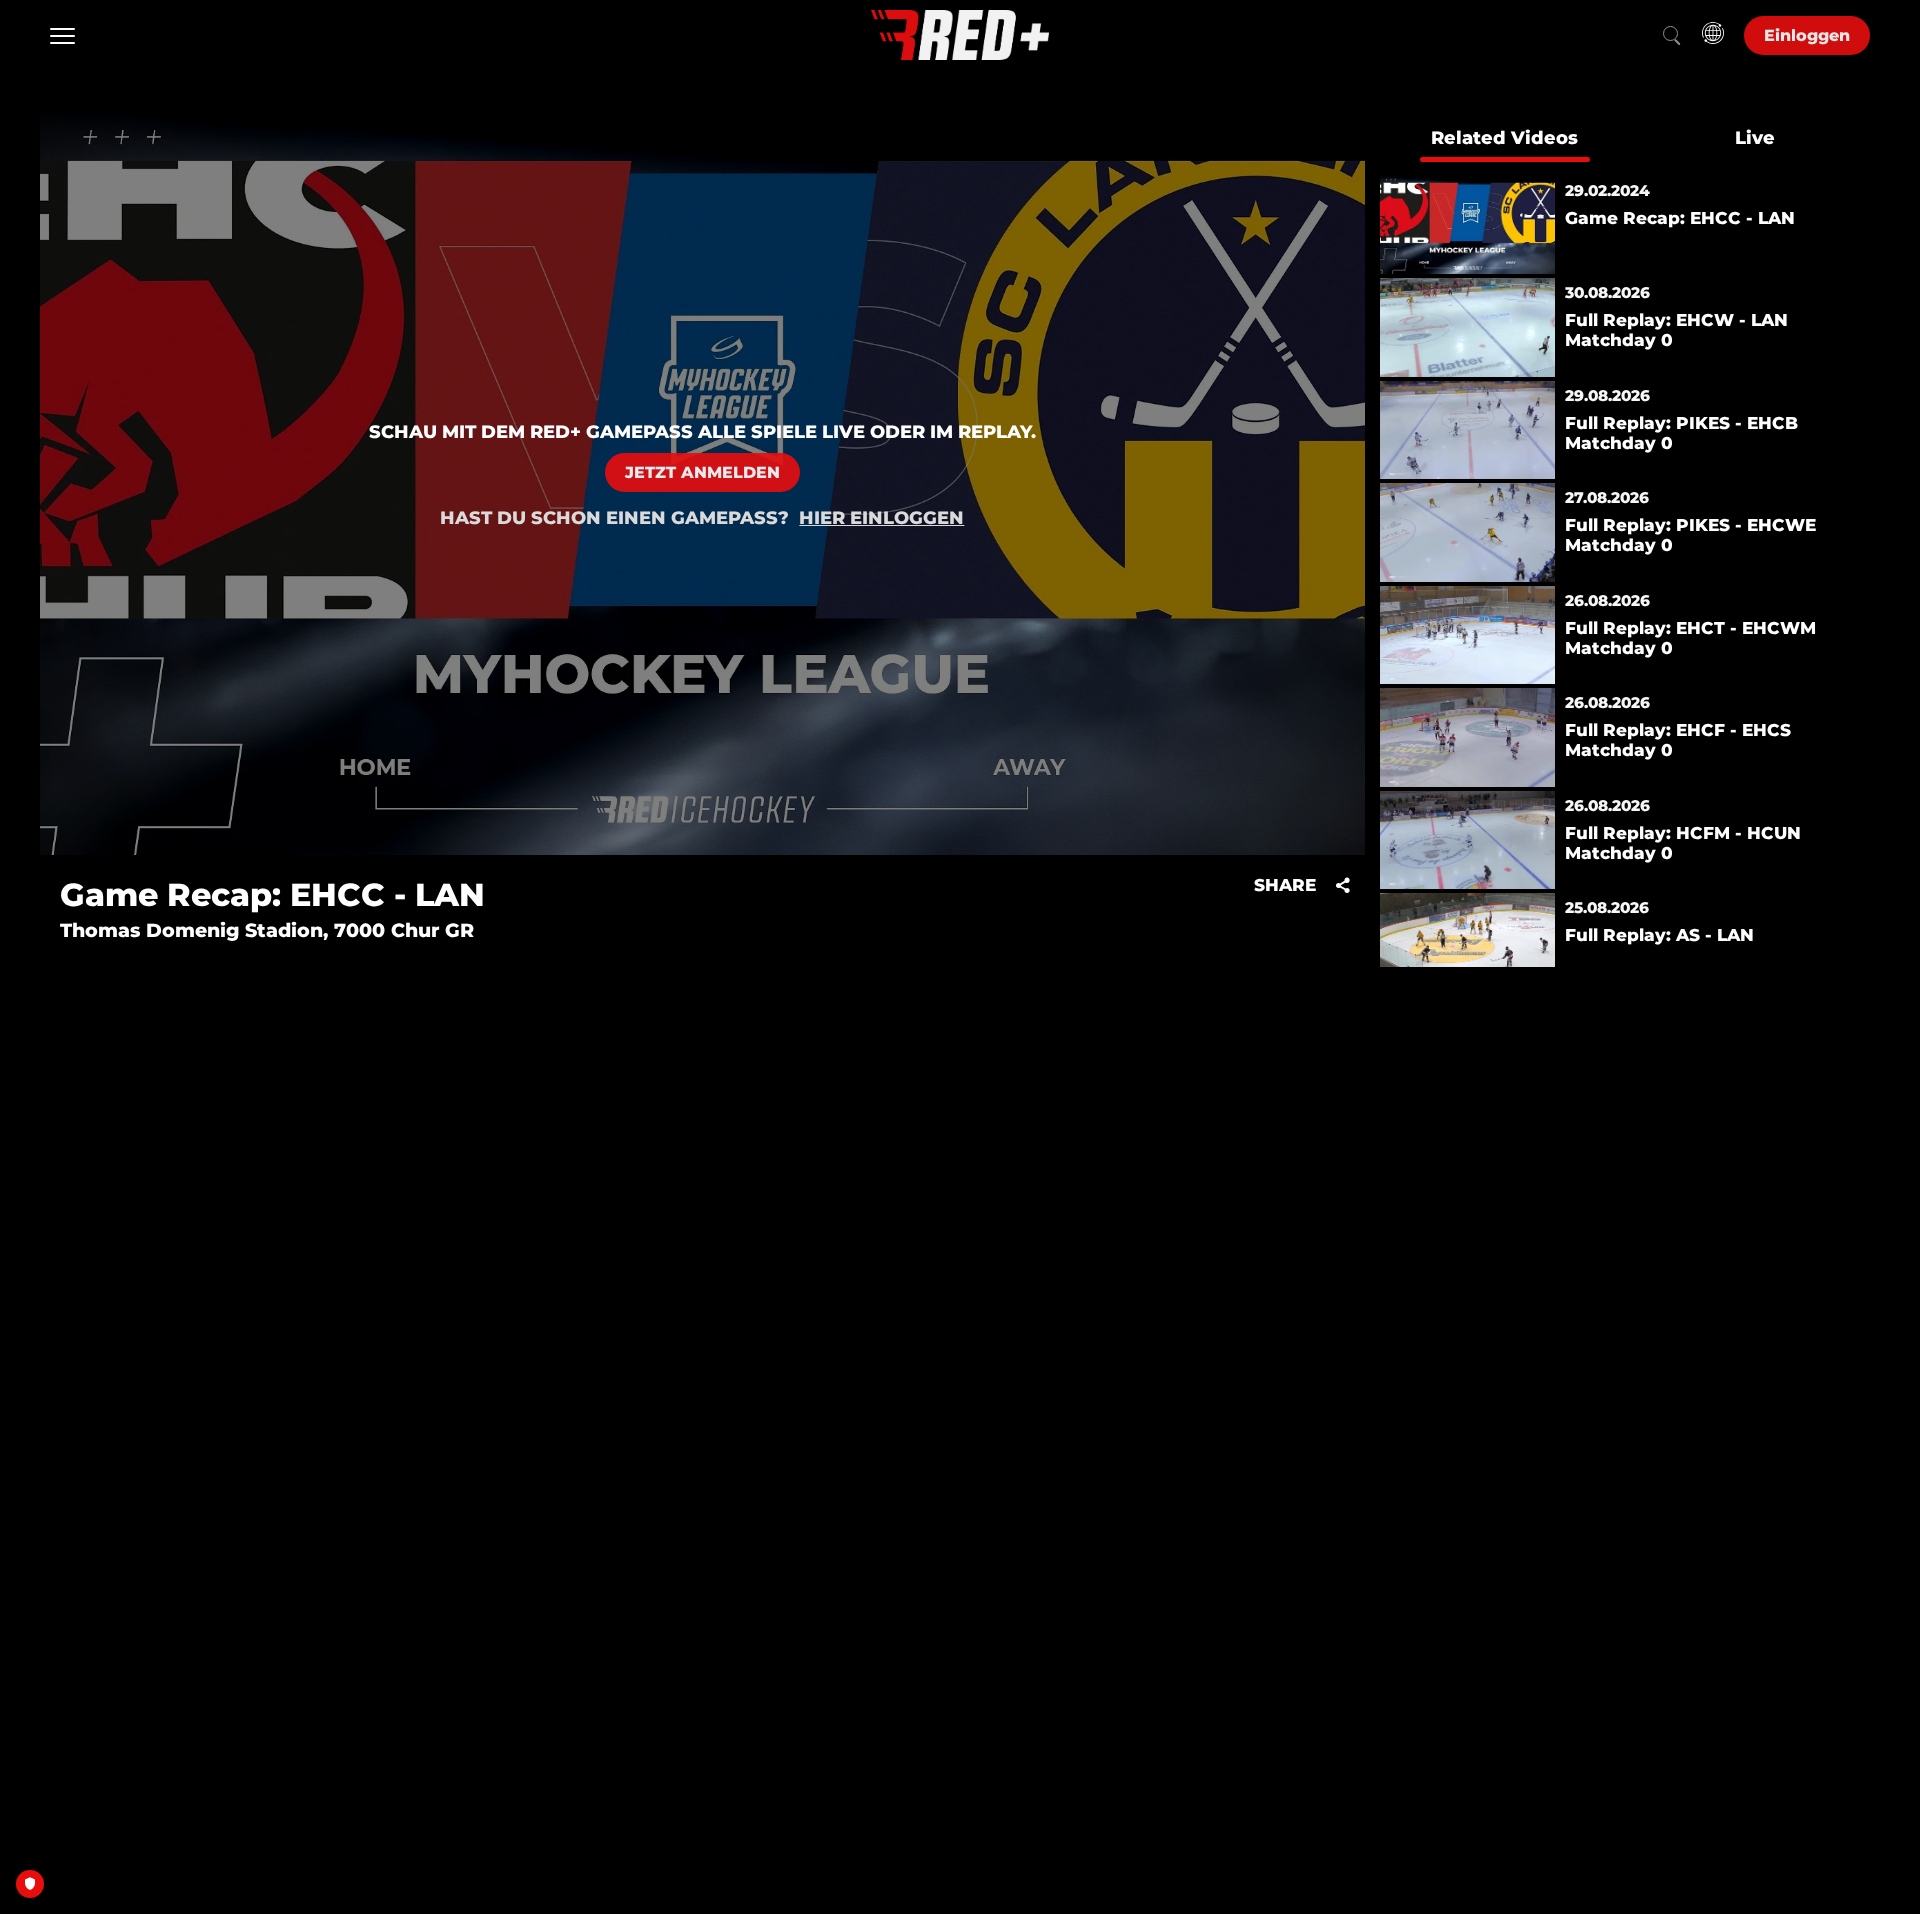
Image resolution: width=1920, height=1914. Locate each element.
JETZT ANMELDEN (702, 472)
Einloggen (1807, 35)
